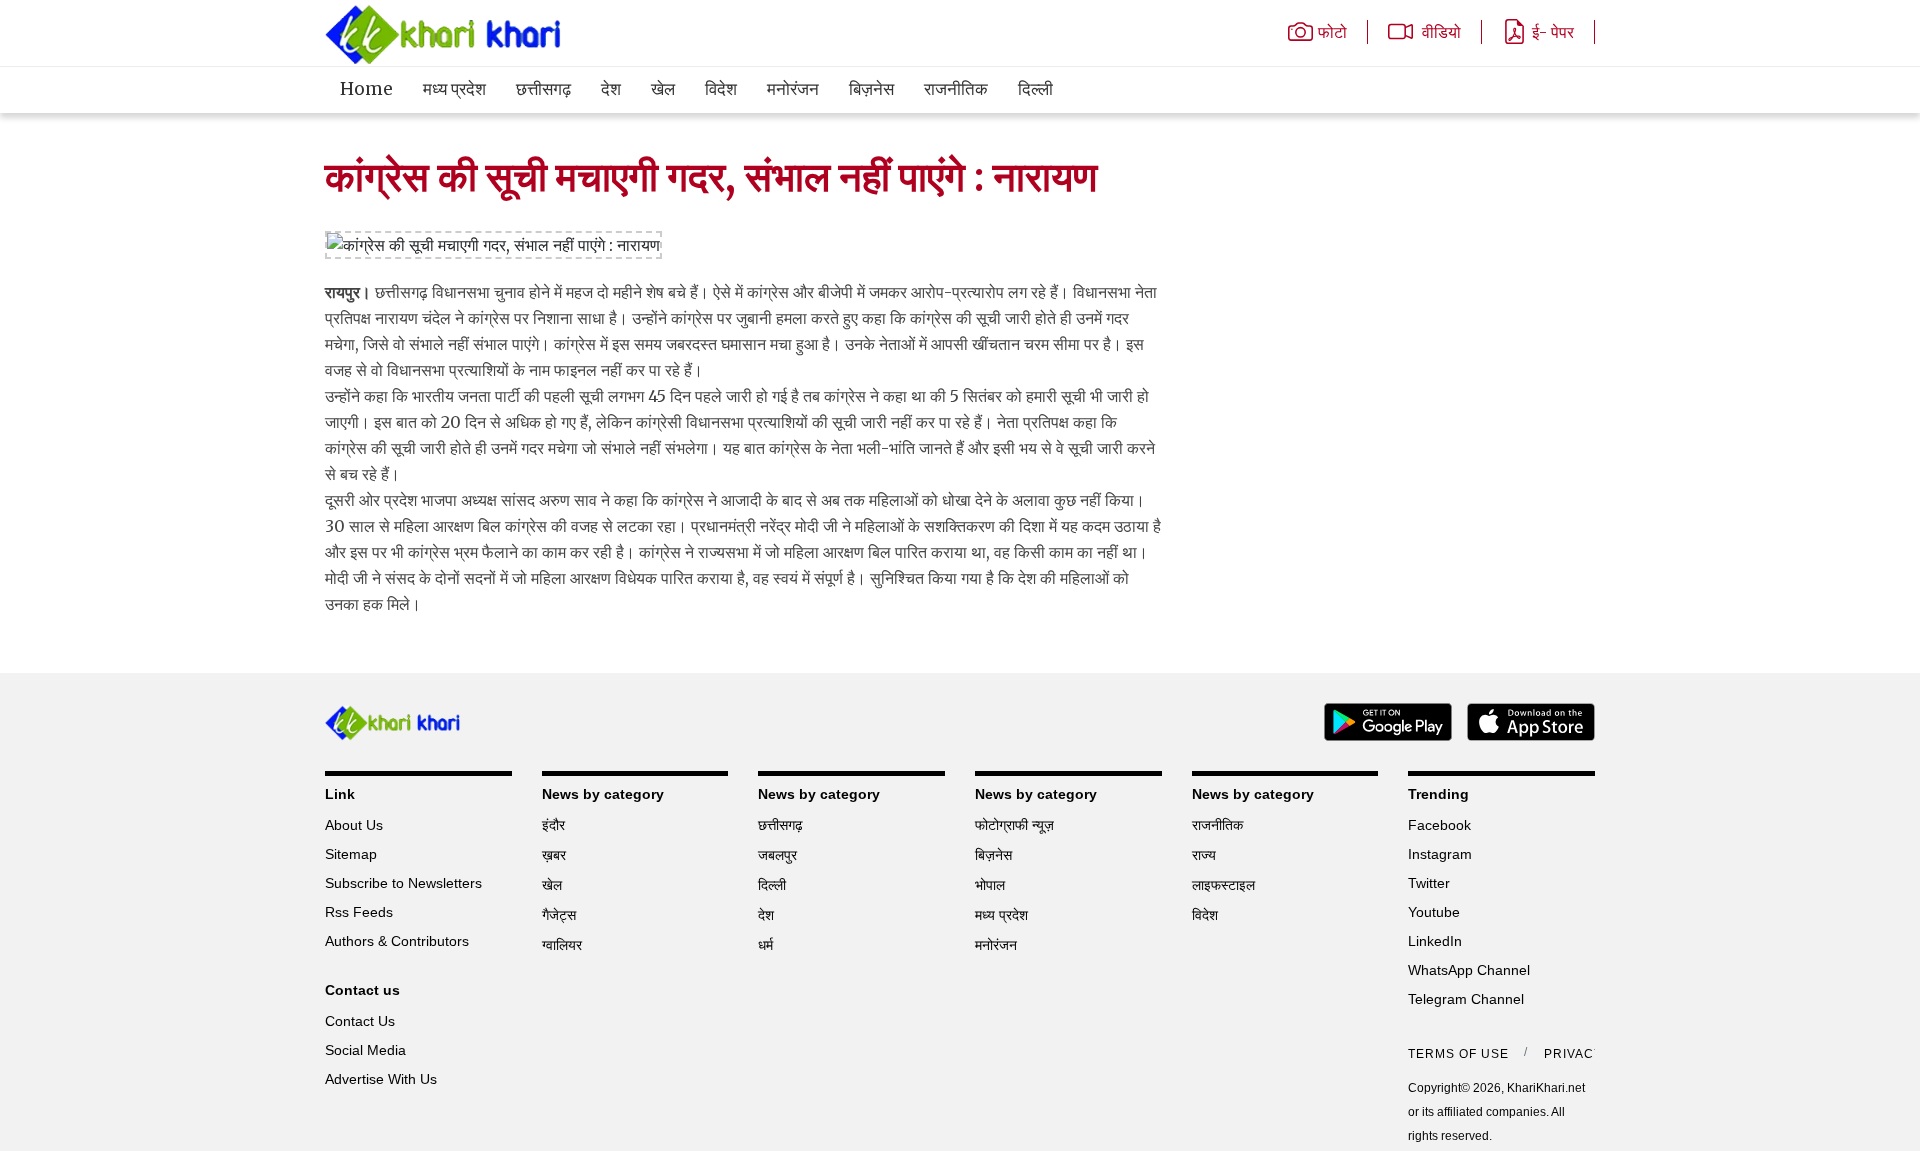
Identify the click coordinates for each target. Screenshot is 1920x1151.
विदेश (721, 89)
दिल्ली (1035, 89)
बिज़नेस (871, 89)
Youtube (1434, 912)
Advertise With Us (381, 1079)
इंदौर (553, 825)
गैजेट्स (559, 915)
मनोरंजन (793, 89)
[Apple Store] (1523, 720)
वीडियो (1439, 32)
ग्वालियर (562, 945)
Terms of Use (1458, 1054)
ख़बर (554, 855)
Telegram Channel (1466, 999)
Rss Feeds (359, 912)
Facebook (1439, 825)
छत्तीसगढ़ (543, 89)
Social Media (365, 1050)
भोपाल (990, 885)
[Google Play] (1380, 720)
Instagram (1440, 854)
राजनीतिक (956, 89)
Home (366, 89)
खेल (663, 89)
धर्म (765, 945)
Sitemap (351, 854)
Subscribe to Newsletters (403, 883)
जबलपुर (777, 855)
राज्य (1204, 855)
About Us (354, 825)
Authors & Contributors (397, 941)
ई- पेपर (1553, 32)
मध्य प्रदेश (454, 89)
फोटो (1332, 32)
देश (611, 89)
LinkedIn (1435, 941)
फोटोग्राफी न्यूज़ (1014, 825)
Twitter (1429, 883)
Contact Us (360, 1021)
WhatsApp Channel (1469, 970)
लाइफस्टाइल (1223, 885)
